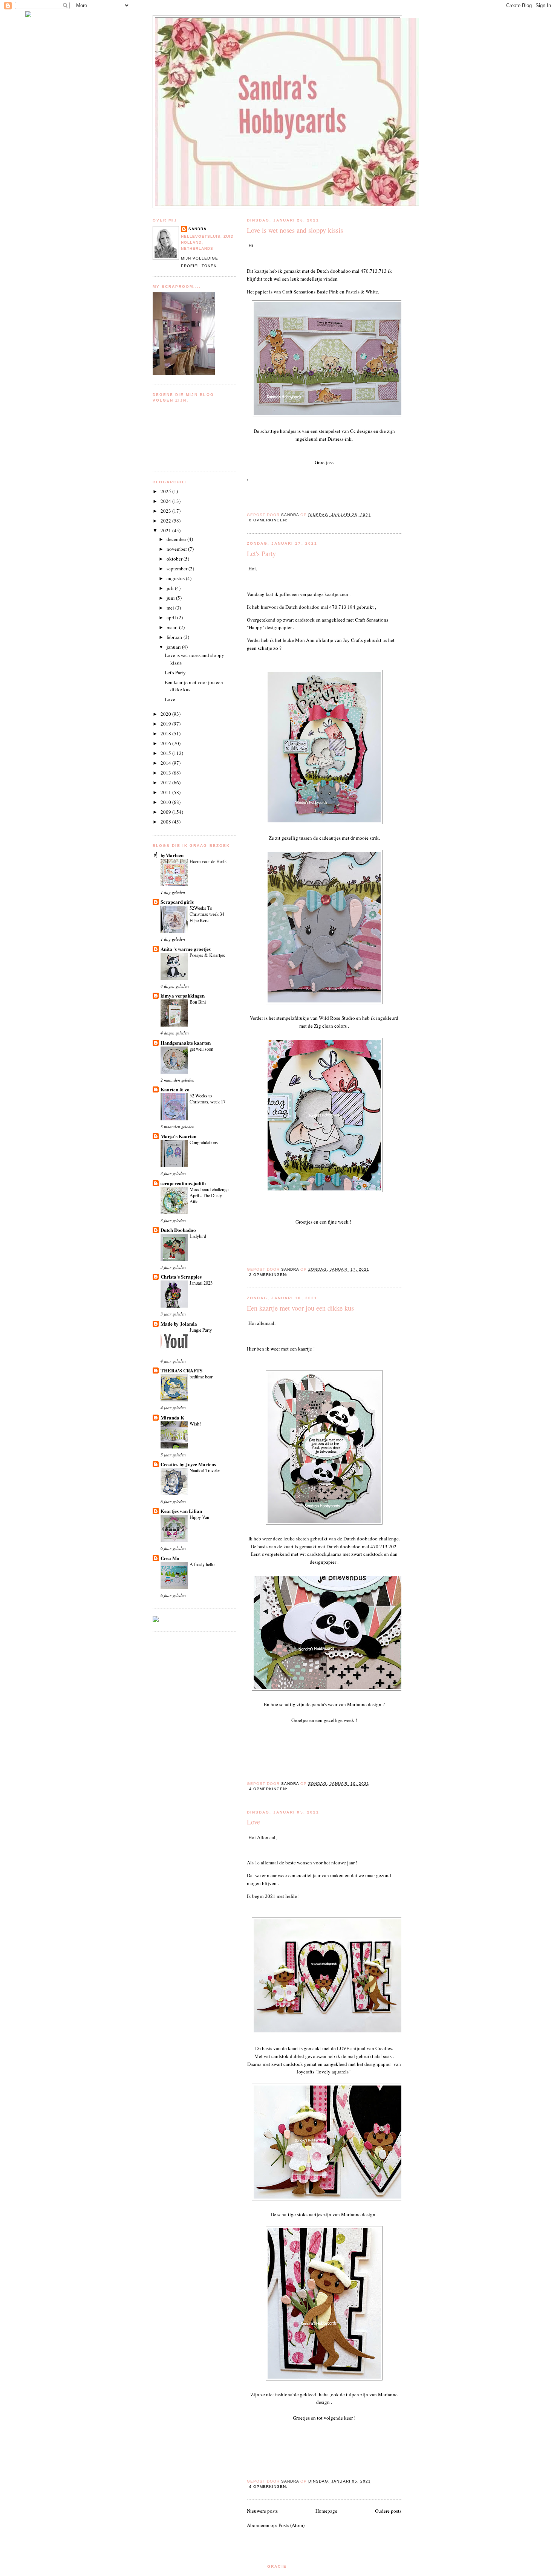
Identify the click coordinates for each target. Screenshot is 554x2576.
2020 (166, 714)
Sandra (197, 229)
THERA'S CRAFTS (181, 1370)
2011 (166, 792)
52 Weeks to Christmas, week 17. (208, 1099)
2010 (166, 802)
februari (175, 637)
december (177, 539)
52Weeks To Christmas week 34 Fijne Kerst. (207, 914)
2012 (166, 782)
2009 (166, 812)
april (172, 617)
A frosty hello (202, 1564)
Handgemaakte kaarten (186, 1043)
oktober (175, 559)
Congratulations (204, 1142)
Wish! (195, 1424)
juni (171, 598)
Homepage (326, 2511)
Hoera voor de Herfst (209, 861)
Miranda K (172, 1417)
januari (174, 647)
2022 (166, 521)
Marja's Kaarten (178, 1136)
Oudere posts (388, 2511)
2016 (166, 743)
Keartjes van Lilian (181, 1511)
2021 (166, 530)
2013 (166, 773)
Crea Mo (170, 1558)
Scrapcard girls (177, 902)
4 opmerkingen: (269, 1789)
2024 (166, 501)
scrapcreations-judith (183, 1183)
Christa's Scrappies (181, 1277)
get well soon (201, 1049)
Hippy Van (199, 1517)
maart (173, 627)
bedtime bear (201, 1377)
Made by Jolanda (179, 1324)
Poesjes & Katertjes (207, 955)
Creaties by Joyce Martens (188, 1464)
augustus (176, 578)
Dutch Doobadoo (178, 1230)
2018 (166, 733)
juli (171, 588)
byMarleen (172, 855)
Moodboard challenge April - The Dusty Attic (209, 1195)
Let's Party (261, 553)
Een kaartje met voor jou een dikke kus (300, 1308)
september (178, 568)
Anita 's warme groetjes (186, 949)
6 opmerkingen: (269, 520)
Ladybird (198, 1236)
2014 (166, 763)
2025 (166, 491)
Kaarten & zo (175, 1089)
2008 (166, 822)
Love (253, 1822)
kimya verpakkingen (183, 995)
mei (171, 608)
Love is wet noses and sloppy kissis (295, 230)
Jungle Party (201, 1330)
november (177, 549)
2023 (166, 511)
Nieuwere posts (262, 2511)
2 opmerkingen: (269, 1275)
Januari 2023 (201, 1283)
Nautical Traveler (205, 1470)
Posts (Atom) (292, 2525)
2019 (166, 724)
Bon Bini (198, 1002)
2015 (166, 753)
